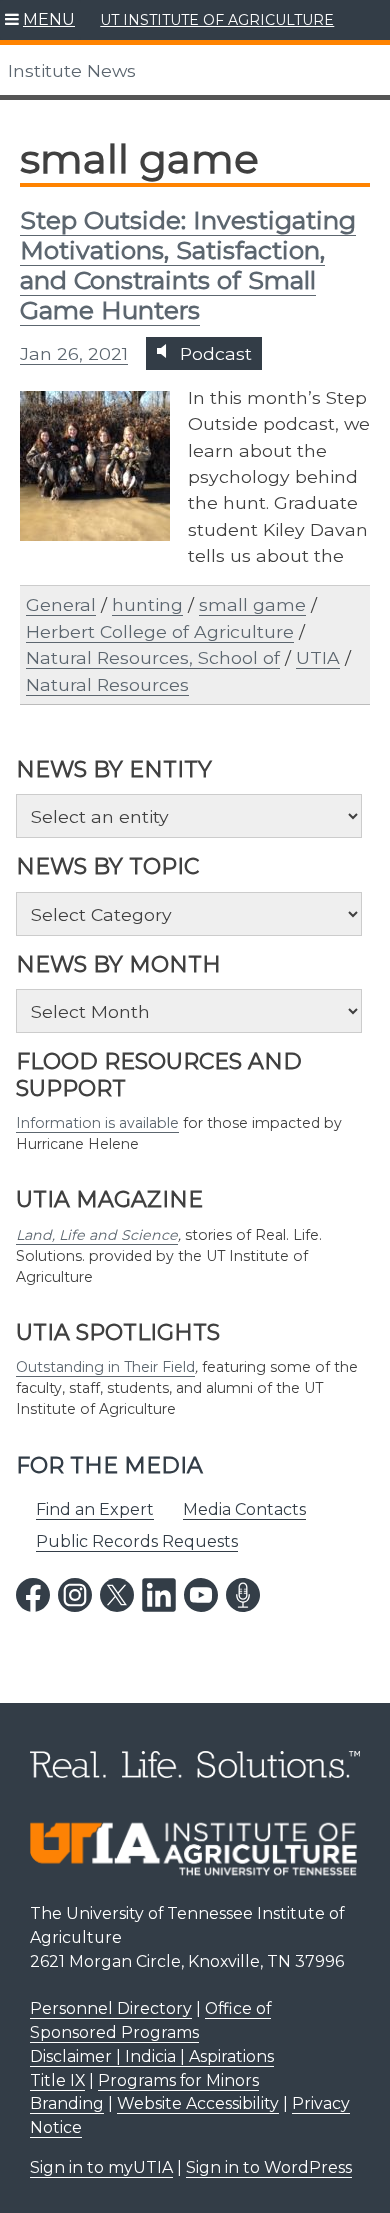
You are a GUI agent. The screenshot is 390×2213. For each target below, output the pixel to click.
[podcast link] (243, 1595)
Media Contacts (244, 1509)
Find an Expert (95, 1509)
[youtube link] (201, 1595)
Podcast (213, 353)
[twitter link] (117, 1595)
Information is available (97, 1123)
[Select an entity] (189, 816)
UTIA (318, 657)
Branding (67, 2103)
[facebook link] (33, 1595)
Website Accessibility (198, 2103)
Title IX (57, 2080)
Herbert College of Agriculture (160, 631)
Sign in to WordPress (269, 2167)
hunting (147, 604)
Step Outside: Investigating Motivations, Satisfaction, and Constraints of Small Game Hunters (188, 265)
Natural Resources (107, 684)
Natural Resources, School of (153, 657)
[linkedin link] (159, 1595)
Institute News (72, 70)
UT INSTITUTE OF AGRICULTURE (217, 20)
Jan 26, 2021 (74, 353)
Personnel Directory (111, 2008)
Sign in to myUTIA (101, 2167)
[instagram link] (75, 1595)
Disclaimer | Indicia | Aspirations (152, 2056)
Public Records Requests (137, 1541)
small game (252, 604)
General (61, 604)
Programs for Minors (178, 2080)
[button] (40, 20)
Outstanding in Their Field (105, 1367)
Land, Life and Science (97, 1235)
